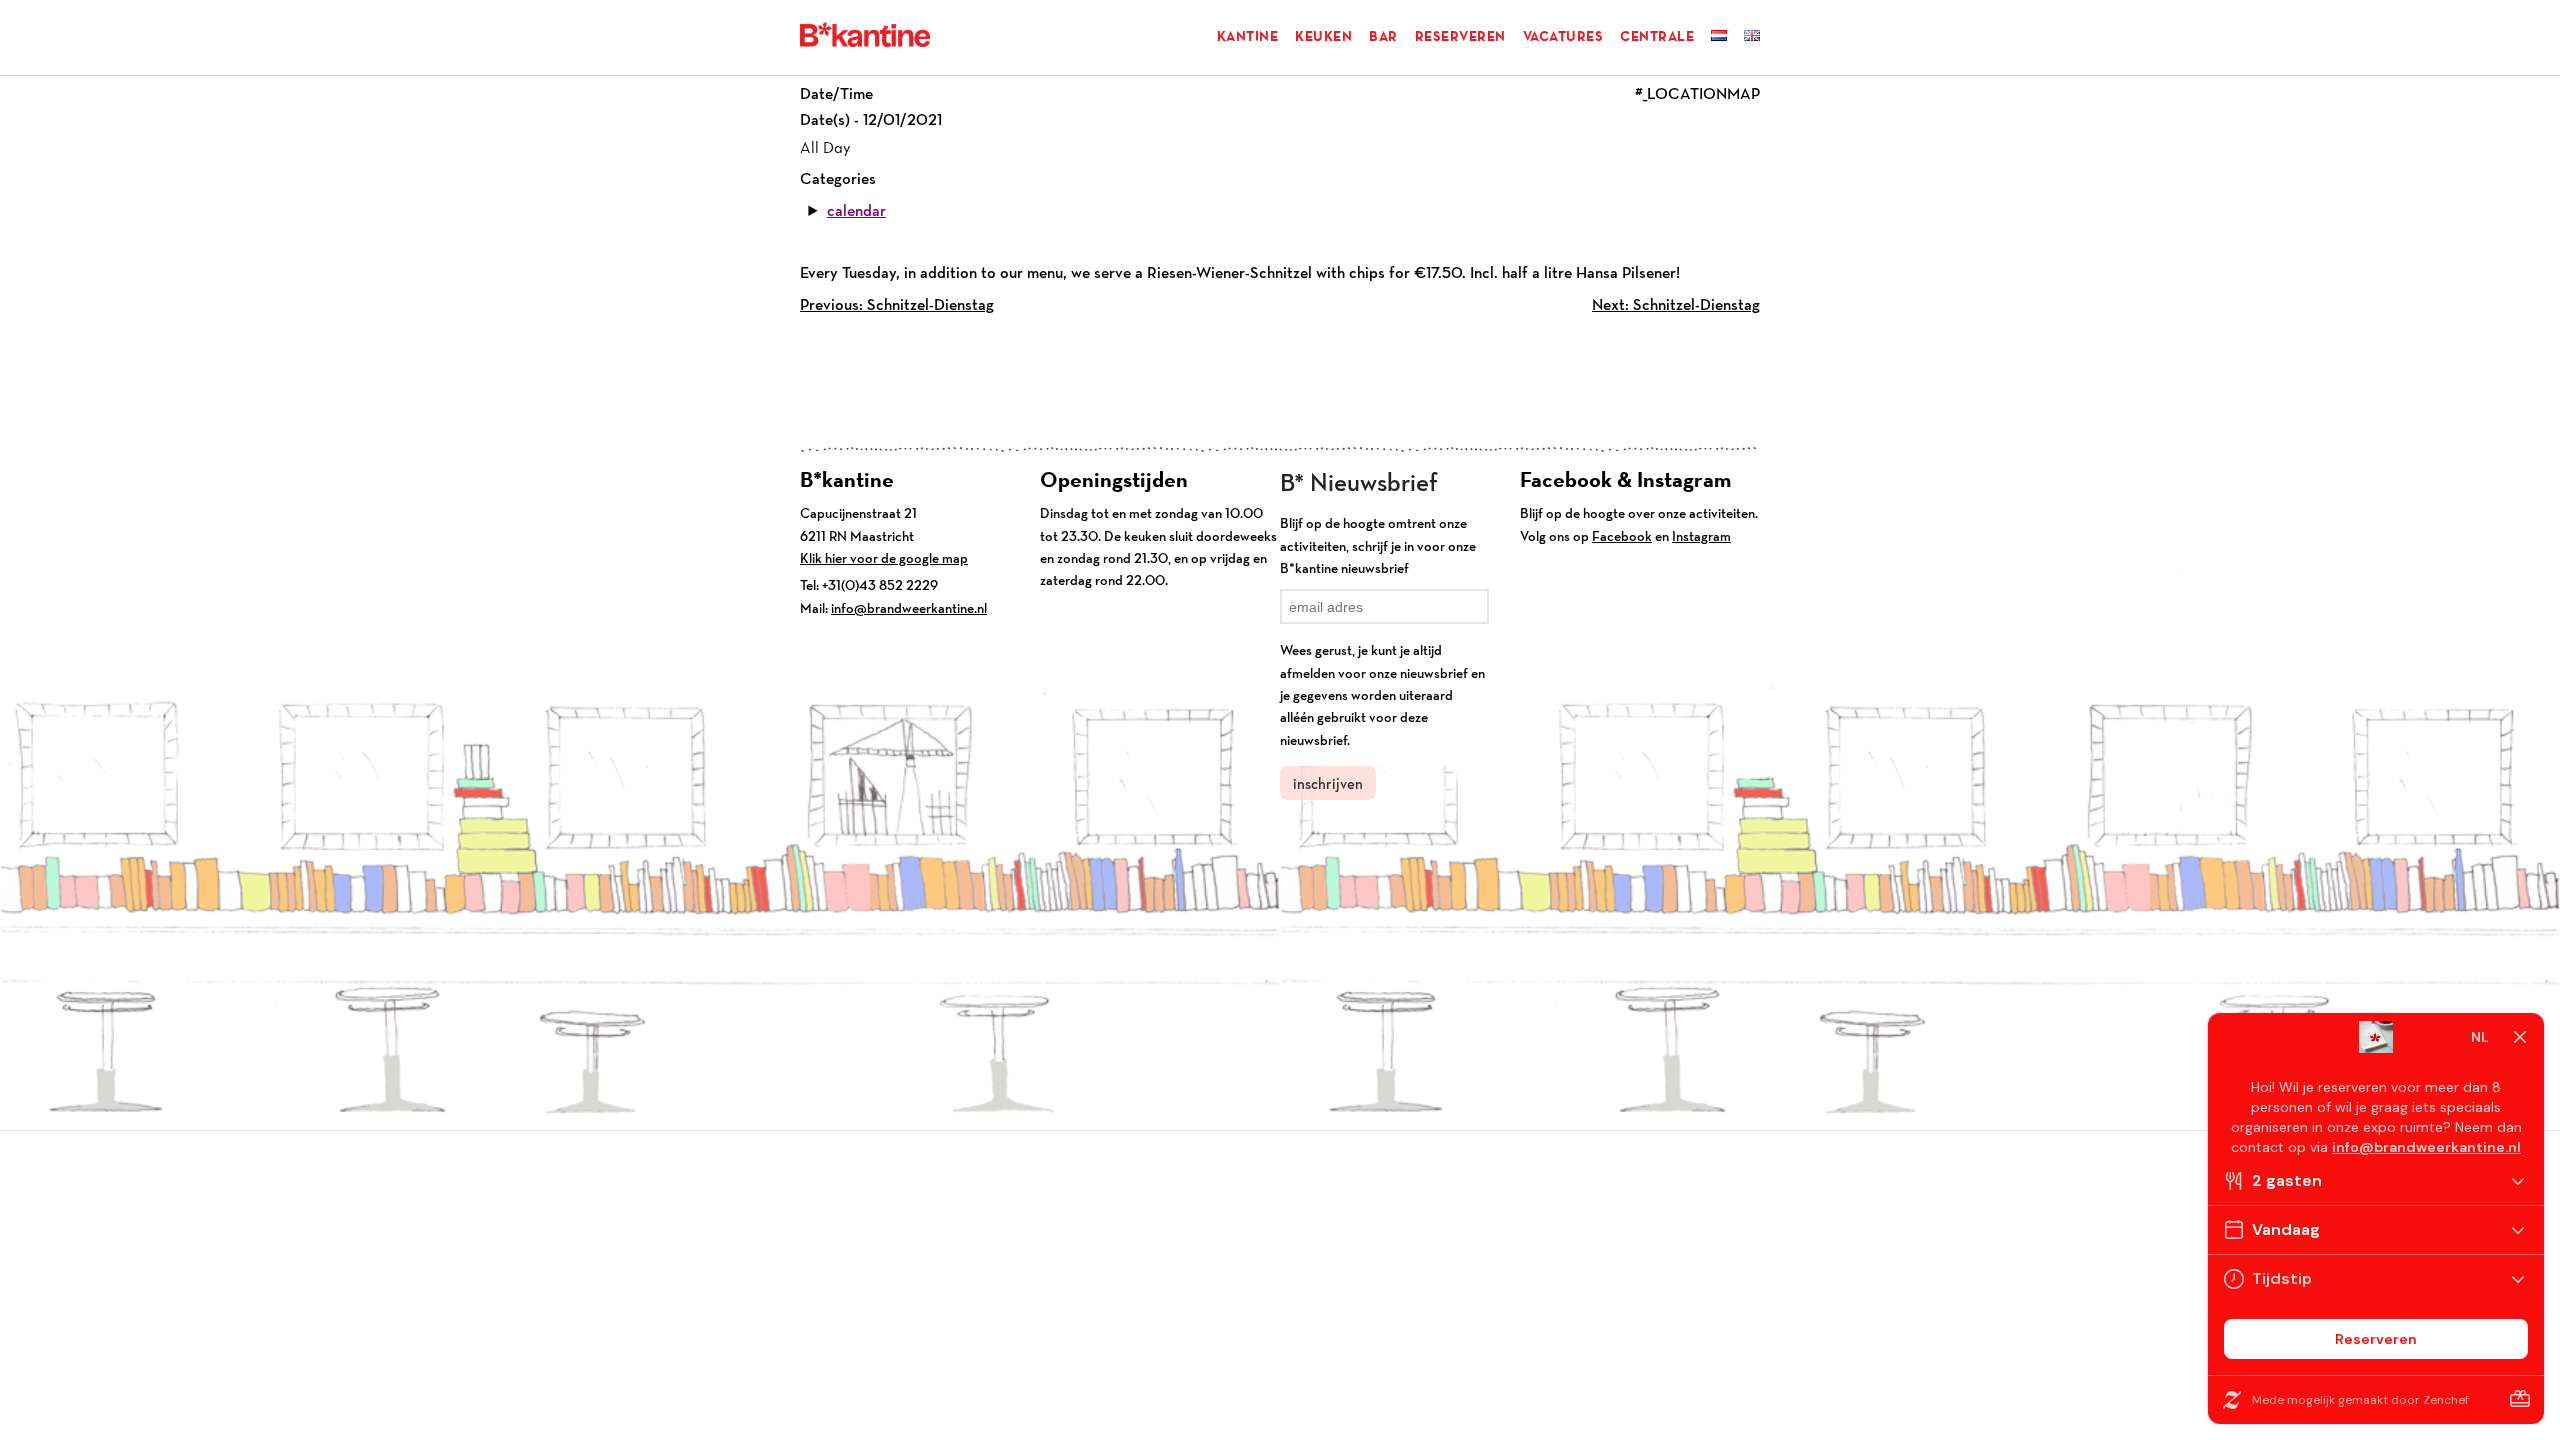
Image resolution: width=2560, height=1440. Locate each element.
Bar (1383, 36)
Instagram (1701, 536)
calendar (856, 210)
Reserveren (1460, 36)
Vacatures (1563, 36)
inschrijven (1328, 783)
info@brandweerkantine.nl (909, 608)
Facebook (1622, 536)
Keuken (1323, 36)
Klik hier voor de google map (884, 558)
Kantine (1248, 36)
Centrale (1657, 36)
